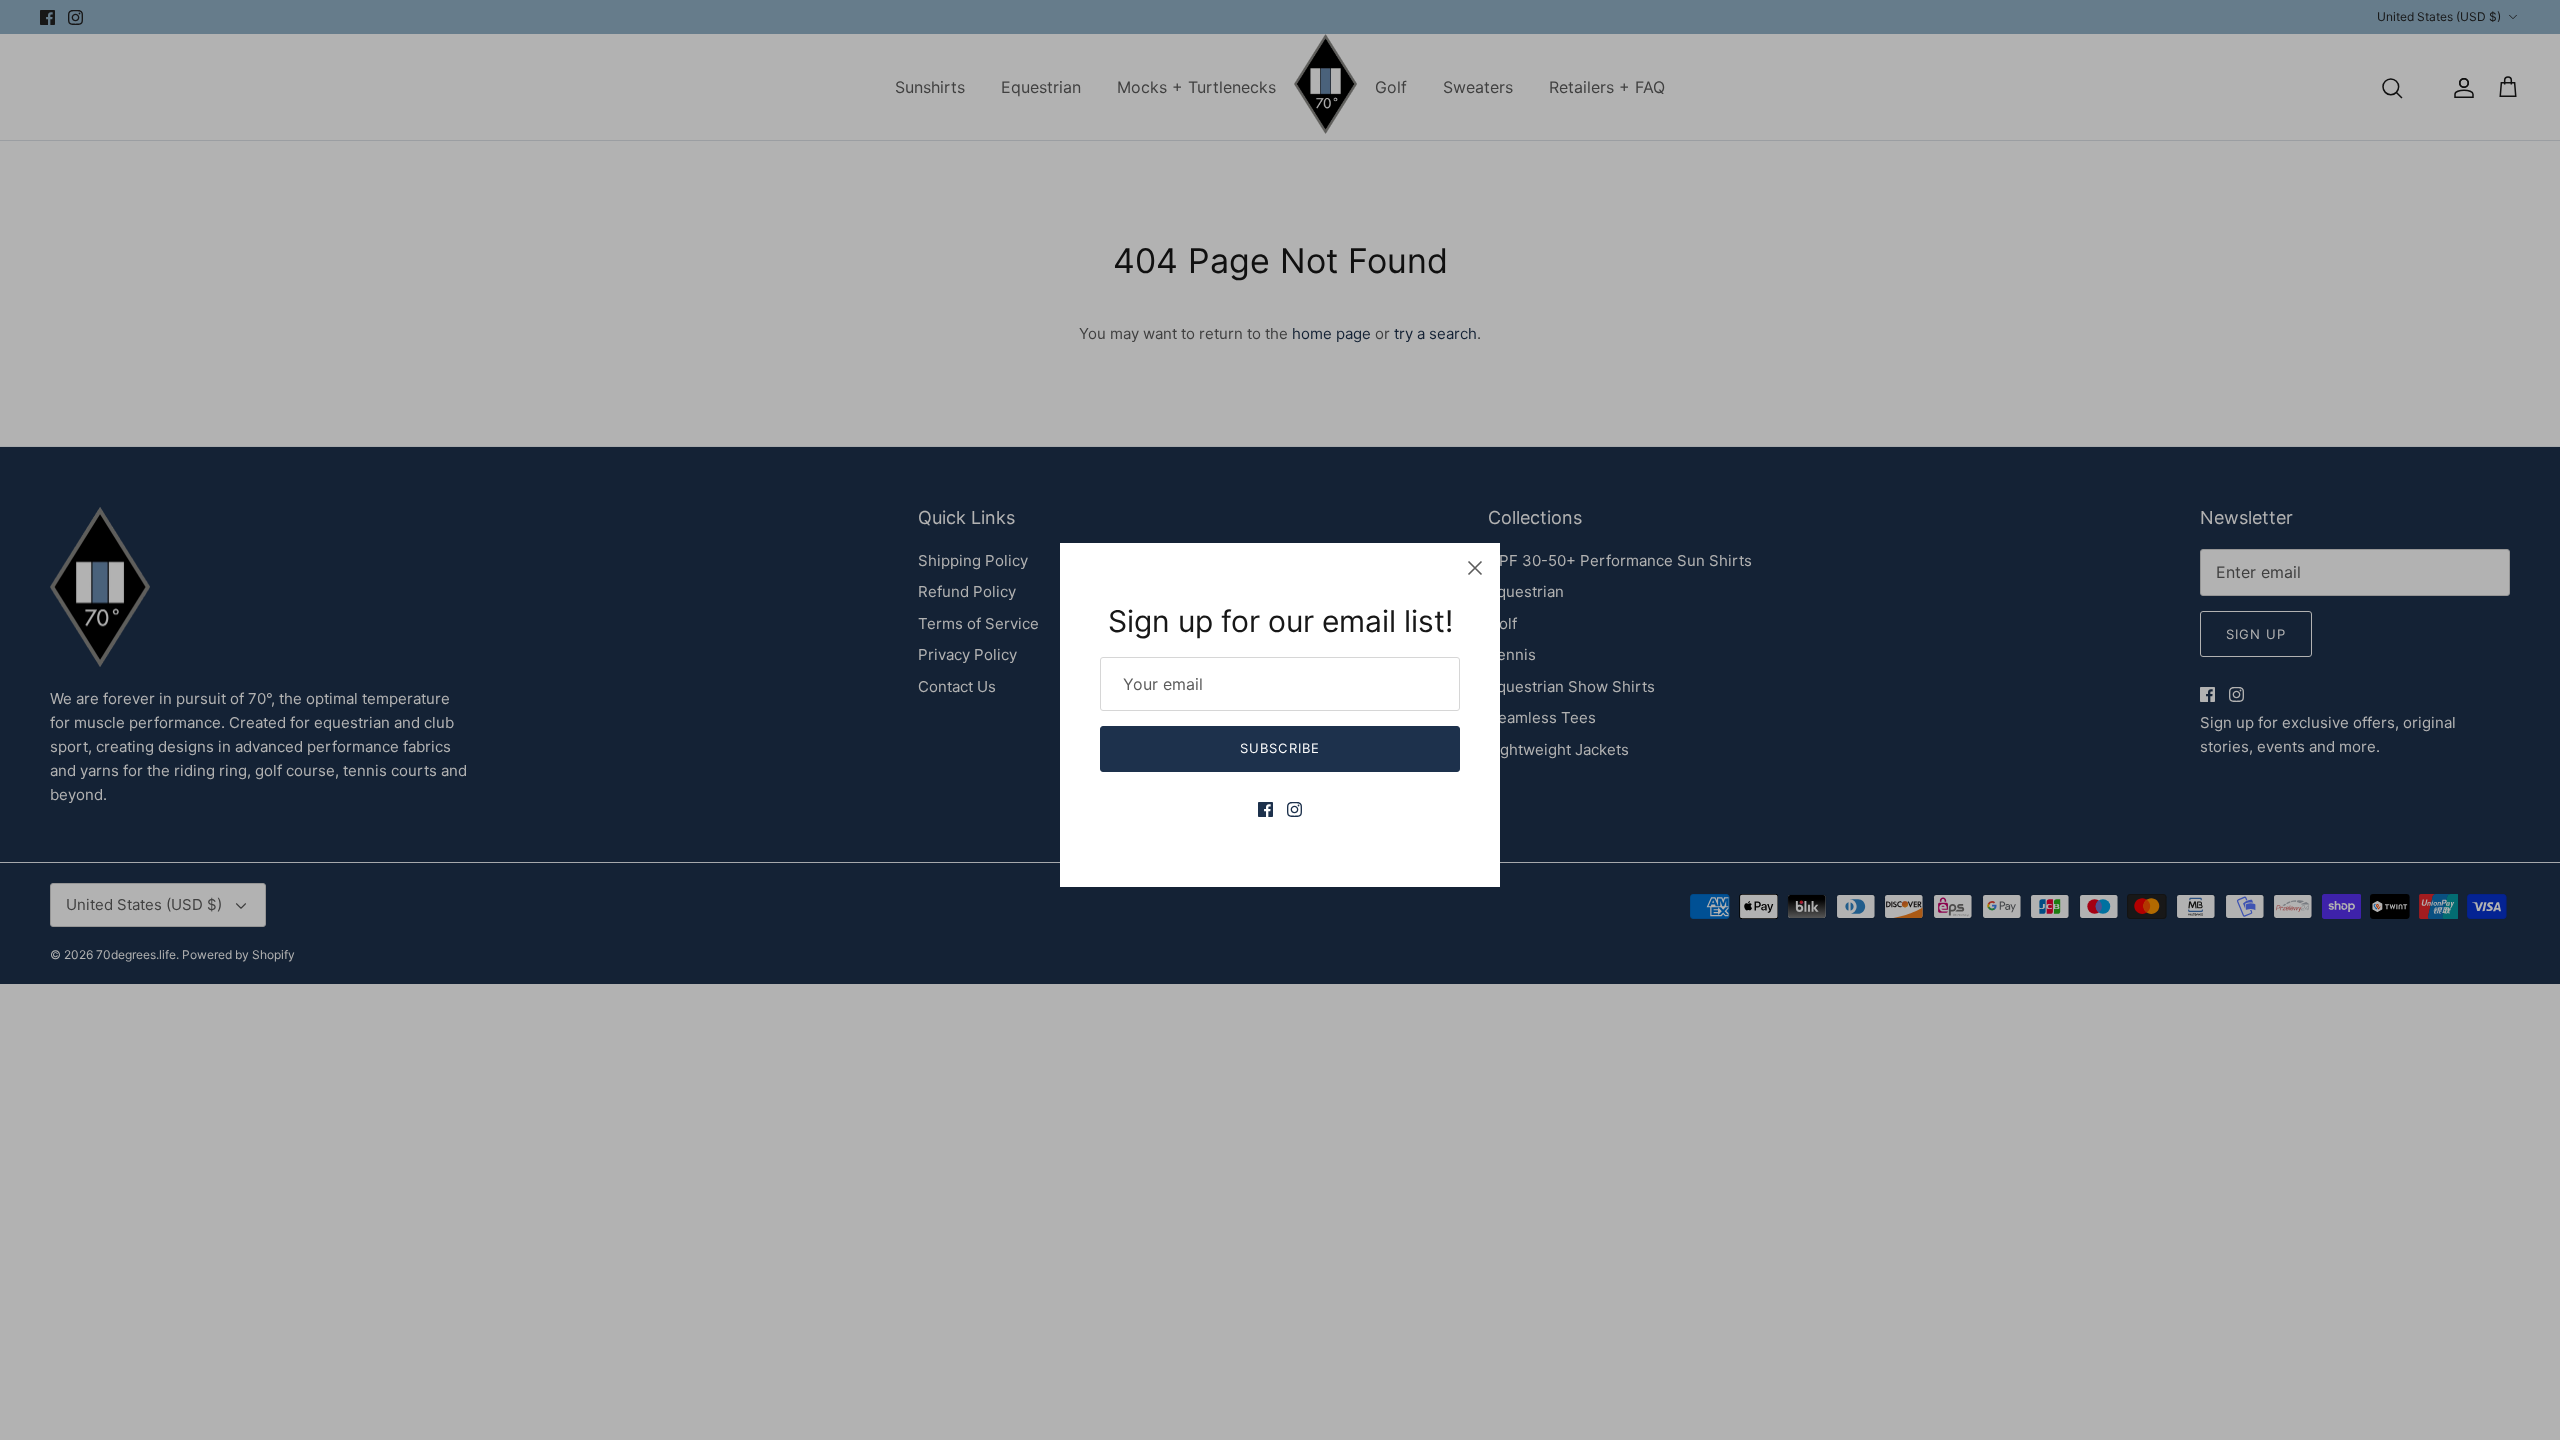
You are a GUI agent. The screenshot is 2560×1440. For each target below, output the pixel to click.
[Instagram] (1294, 809)
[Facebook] (1265, 809)
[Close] (1475, 568)
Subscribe (1279, 748)
